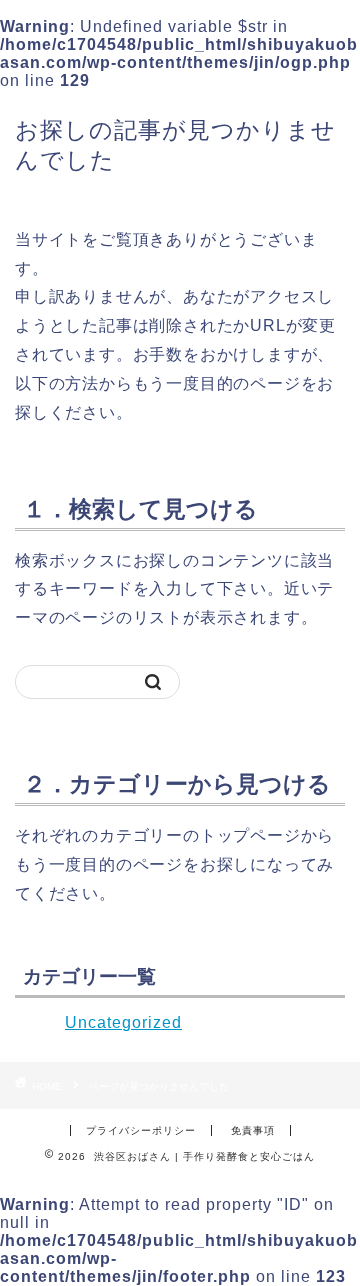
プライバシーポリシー (141, 1130)
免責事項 (253, 1130)
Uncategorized (123, 1022)
